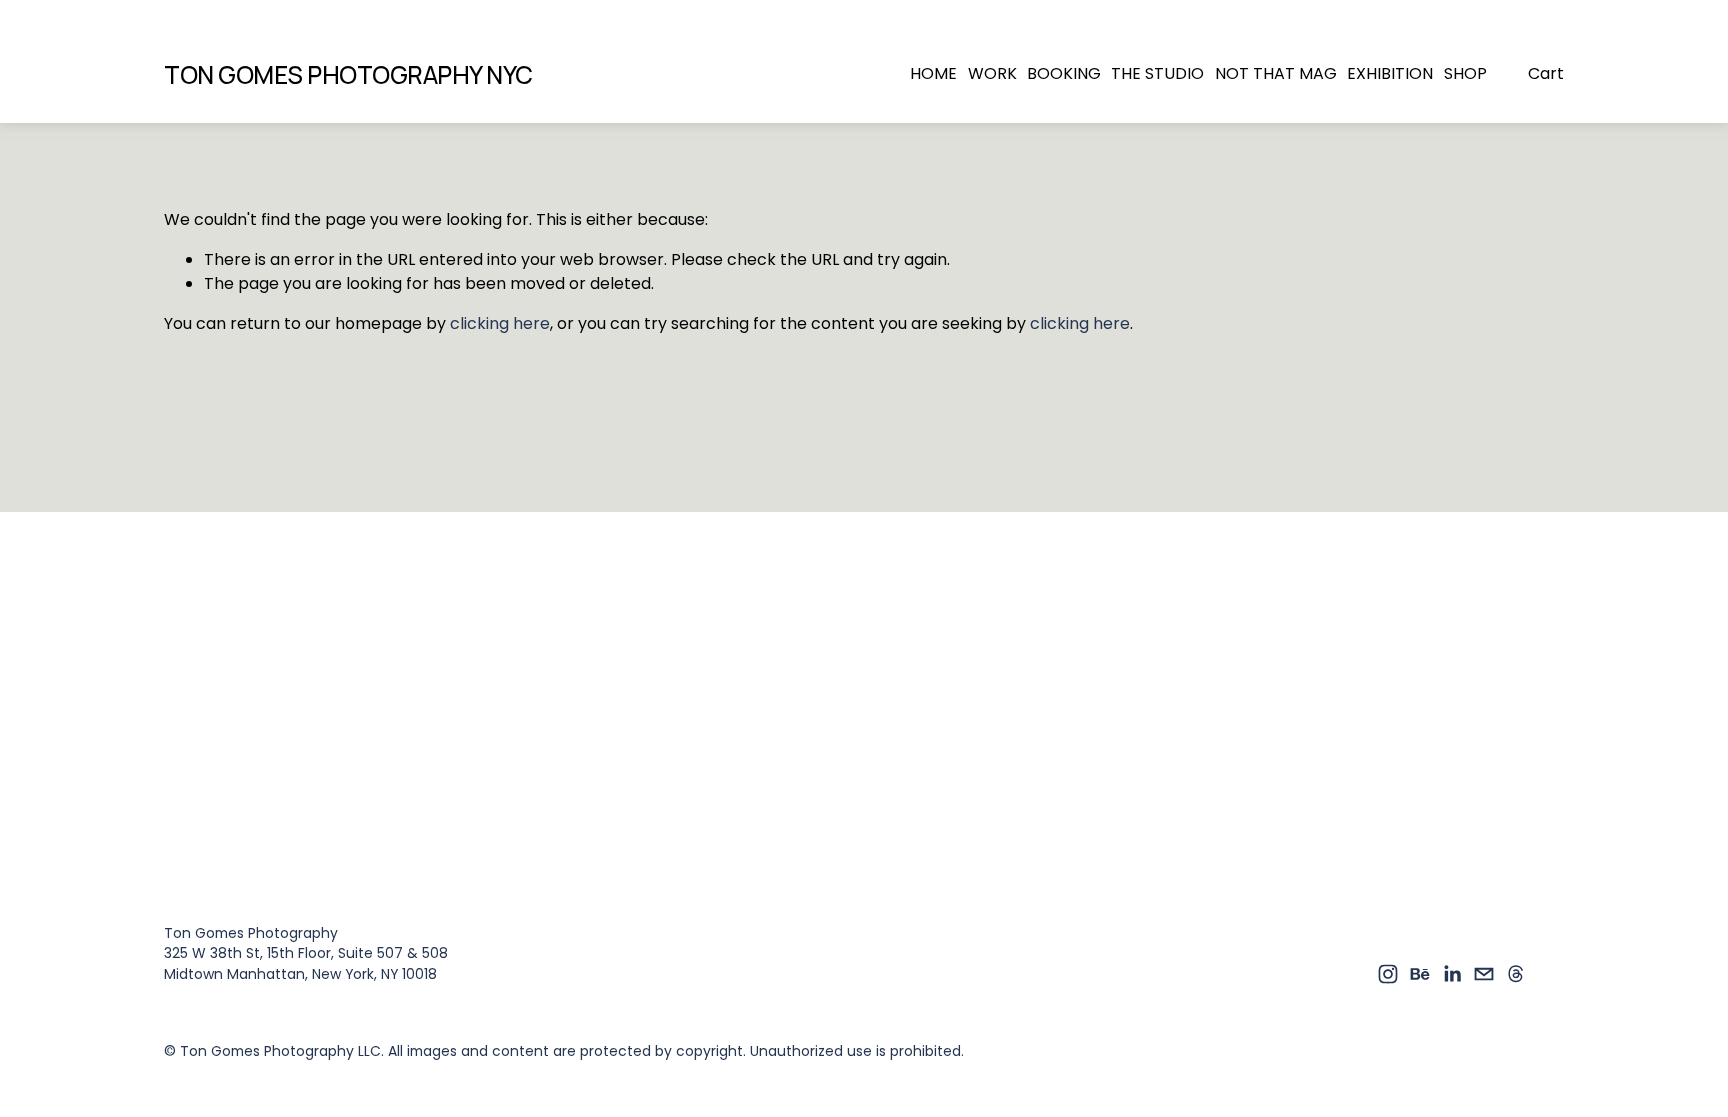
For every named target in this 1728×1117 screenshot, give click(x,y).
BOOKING (1064, 73)
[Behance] (1420, 974)
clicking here (500, 323)
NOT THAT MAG (1276, 73)
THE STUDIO (1157, 73)
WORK (992, 73)
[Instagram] (1388, 974)
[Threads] (1516, 974)
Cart (1546, 73)
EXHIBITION (1390, 73)
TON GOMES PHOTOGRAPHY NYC (348, 74)
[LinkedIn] (1452, 974)
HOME (933, 73)
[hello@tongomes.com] (1484, 974)
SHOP (1465, 73)
